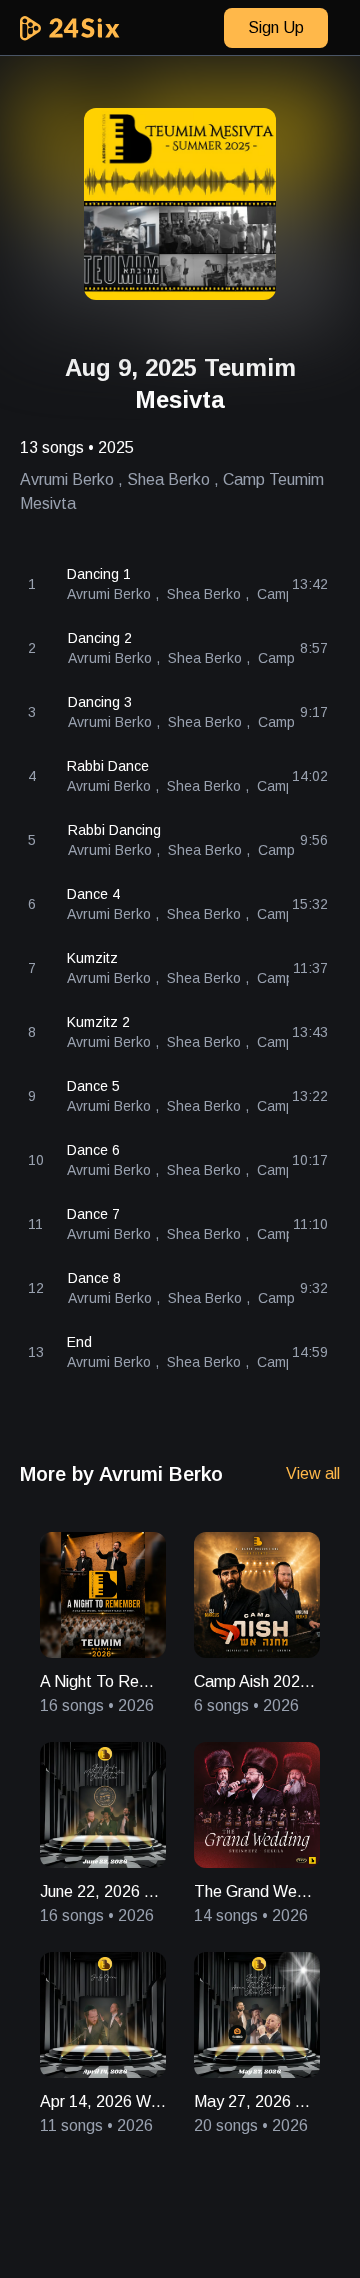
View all (313, 1473)
